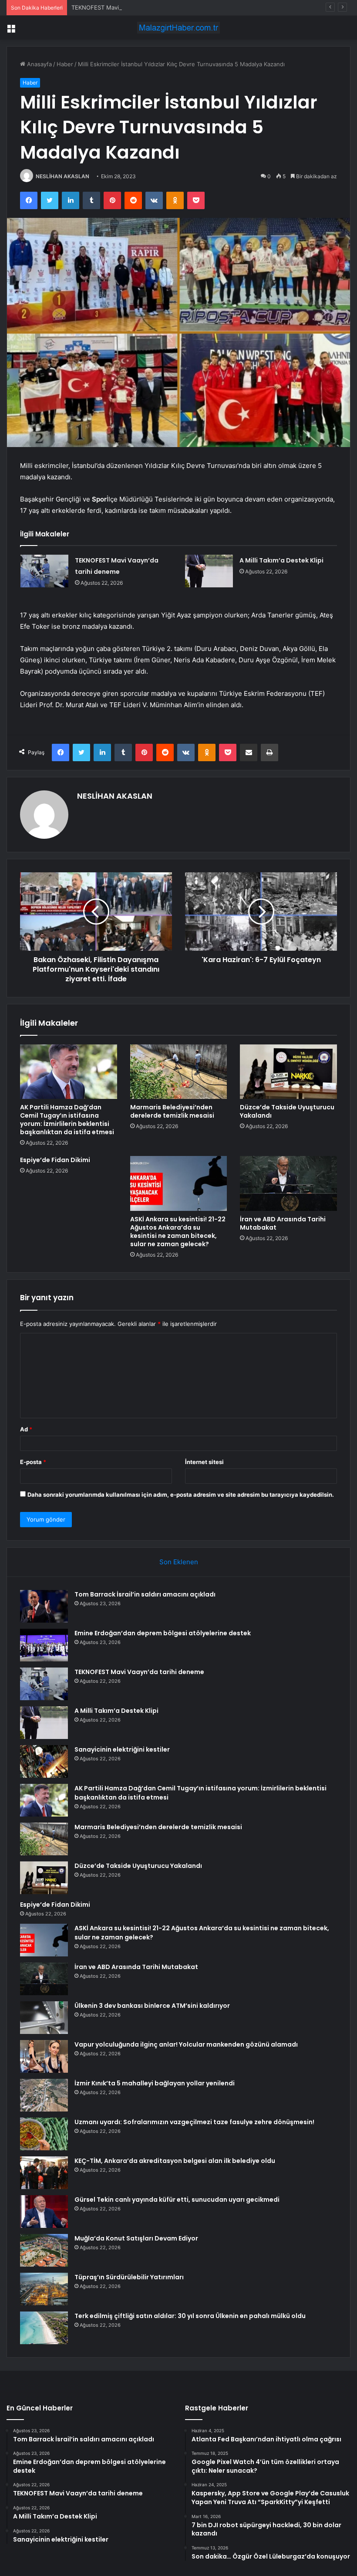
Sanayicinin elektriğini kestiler (122, 1749)
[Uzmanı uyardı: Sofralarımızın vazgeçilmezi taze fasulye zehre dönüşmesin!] (44, 2134)
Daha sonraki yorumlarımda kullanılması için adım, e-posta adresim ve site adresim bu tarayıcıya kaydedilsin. (181, 1495)
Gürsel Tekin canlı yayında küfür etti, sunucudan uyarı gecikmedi (177, 2200)
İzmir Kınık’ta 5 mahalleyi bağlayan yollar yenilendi (155, 2083)
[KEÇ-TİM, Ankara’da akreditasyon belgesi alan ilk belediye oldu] (44, 2173)
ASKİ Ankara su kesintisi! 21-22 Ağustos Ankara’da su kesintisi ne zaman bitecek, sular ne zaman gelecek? (178, 1232)
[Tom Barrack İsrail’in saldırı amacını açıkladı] (44, 1606)
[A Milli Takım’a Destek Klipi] (209, 571)
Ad (26, 1429)
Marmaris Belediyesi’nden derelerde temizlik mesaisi (172, 1111)
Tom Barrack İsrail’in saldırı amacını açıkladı (145, 1594)
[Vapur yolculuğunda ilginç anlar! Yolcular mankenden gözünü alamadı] (44, 2056)
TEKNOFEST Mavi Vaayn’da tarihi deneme (127, 7)
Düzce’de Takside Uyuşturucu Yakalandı (287, 1111)
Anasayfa (39, 64)
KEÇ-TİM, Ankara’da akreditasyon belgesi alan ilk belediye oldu (175, 2161)
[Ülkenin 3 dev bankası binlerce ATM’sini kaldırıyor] (44, 2018)
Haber (65, 64)
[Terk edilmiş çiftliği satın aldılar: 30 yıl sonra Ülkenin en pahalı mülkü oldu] (44, 2328)
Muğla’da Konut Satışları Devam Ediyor (136, 2238)
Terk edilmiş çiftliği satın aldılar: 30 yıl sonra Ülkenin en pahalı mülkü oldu (190, 2316)
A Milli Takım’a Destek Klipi (281, 560)
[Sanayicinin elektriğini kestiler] (44, 1761)
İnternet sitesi (204, 1462)
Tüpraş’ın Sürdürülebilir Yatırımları (129, 2277)
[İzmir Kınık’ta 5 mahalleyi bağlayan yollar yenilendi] (44, 2095)
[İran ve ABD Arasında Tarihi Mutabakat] (288, 1183)
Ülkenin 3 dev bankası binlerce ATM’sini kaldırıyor (152, 2006)
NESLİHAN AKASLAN (62, 176)
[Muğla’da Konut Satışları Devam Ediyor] (44, 2250)
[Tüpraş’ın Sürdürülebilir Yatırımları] (44, 2289)
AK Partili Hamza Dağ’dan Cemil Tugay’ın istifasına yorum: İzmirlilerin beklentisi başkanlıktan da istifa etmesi (67, 1120)
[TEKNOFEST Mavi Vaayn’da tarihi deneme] (44, 571)
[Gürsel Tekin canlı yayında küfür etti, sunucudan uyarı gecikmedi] (44, 2212)
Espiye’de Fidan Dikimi (55, 1160)
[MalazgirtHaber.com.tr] (178, 28)
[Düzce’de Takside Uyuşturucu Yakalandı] (288, 1072)
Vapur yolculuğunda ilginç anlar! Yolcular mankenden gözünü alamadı (186, 2044)
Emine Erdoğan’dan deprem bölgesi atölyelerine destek (163, 1633)
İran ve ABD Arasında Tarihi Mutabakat (283, 1223)
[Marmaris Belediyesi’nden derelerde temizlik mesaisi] (179, 1072)
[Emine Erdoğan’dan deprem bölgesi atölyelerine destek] (44, 1645)
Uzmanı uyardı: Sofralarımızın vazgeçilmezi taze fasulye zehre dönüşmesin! (194, 2122)
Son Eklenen (179, 1562)
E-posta (33, 1462)
